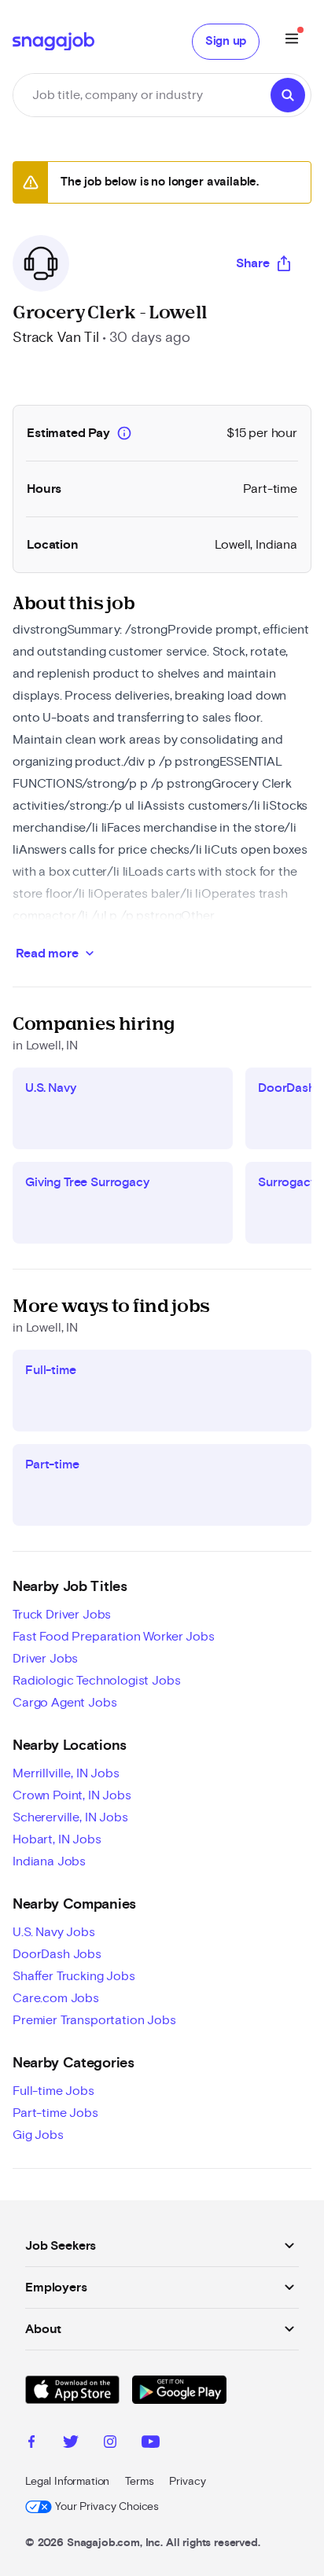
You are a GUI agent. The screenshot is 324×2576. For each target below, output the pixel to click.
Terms (139, 2482)
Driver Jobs (45, 1659)
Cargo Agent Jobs (64, 1703)
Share (253, 263)
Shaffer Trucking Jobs (74, 1976)
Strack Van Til (56, 338)
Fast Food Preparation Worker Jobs (114, 1637)
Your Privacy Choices (107, 2507)
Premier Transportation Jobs (94, 2020)
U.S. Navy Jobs (54, 1932)
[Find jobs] (288, 95)
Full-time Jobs (53, 2091)
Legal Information (67, 2482)
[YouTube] (151, 2444)
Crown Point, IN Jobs (72, 1795)
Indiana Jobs (49, 1861)
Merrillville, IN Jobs (66, 1773)
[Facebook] (31, 2444)
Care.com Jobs (56, 1998)
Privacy (187, 2482)
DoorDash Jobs (57, 1954)
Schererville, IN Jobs (70, 1817)
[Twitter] (71, 2444)
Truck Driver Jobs (62, 1615)
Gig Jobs (38, 2135)
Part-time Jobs (55, 2113)
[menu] (292, 41)
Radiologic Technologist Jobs (97, 1681)
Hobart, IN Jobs (57, 1839)
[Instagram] (110, 2444)
